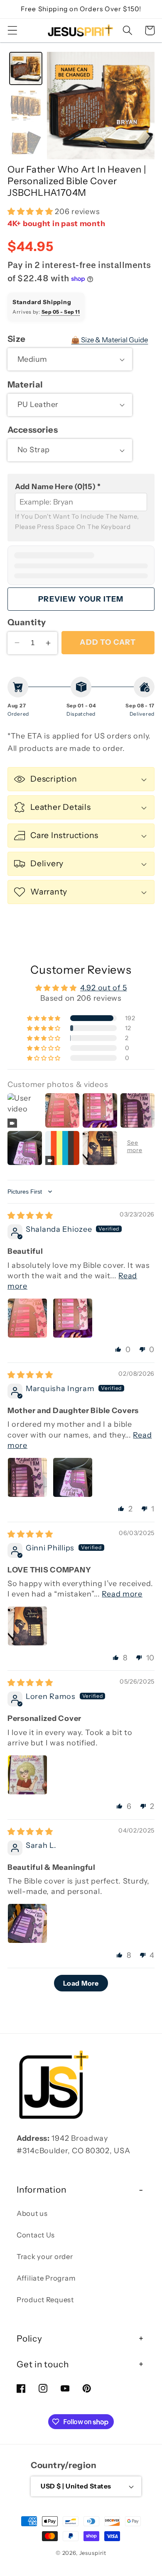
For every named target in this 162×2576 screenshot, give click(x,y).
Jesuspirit (93, 2553)
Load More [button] (81, 1983)
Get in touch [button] (43, 2364)
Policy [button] (29, 2338)
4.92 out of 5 (103, 988)
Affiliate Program (46, 2278)
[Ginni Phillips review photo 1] (27, 1626)
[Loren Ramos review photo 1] (27, 1775)
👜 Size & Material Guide (109, 340)
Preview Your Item (81, 599)
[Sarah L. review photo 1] (27, 1923)
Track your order (45, 2257)
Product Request (45, 2300)
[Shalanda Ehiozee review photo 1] (27, 1318)
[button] (13, 30)
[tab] (26, 68)
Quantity (27, 622)
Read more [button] (122, 1594)
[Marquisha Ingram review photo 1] (27, 1477)
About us (32, 2213)
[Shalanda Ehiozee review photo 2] (73, 1318)
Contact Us (36, 2235)
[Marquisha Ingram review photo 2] (73, 1477)
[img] (30, 1216)
